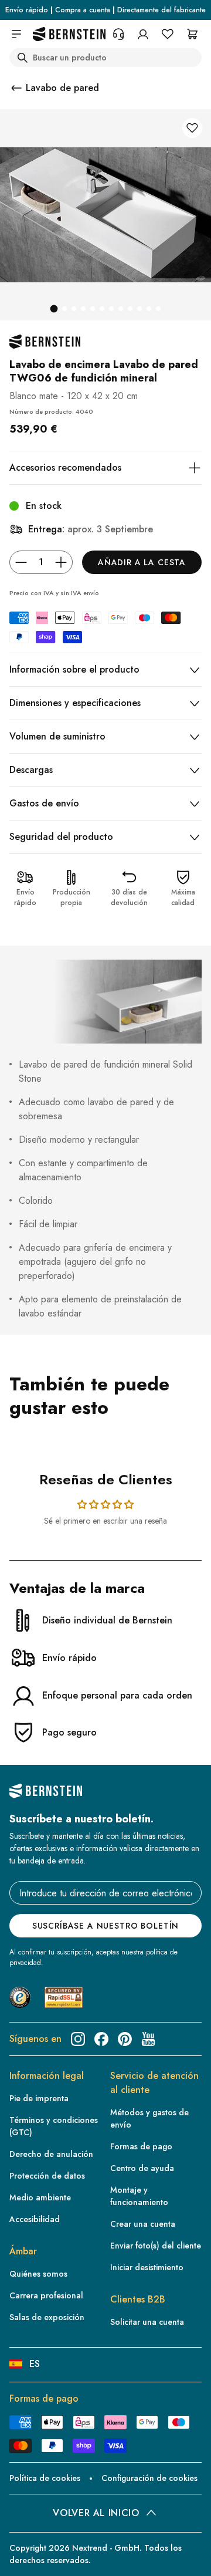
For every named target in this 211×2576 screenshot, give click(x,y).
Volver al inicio (96, 2513)
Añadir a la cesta (142, 562)
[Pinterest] (125, 2039)
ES (35, 2364)
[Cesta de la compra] (192, 34)
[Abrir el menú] (16, 34)
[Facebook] (101, 2039)
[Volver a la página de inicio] (69, 34)
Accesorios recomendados (65, 467)
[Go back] (16, 88)
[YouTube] (148, 2039)
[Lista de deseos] (168, 34)
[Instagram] (78, 2039)
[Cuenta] (143, 34)
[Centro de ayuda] (118, 34)
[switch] (26, 2556)
